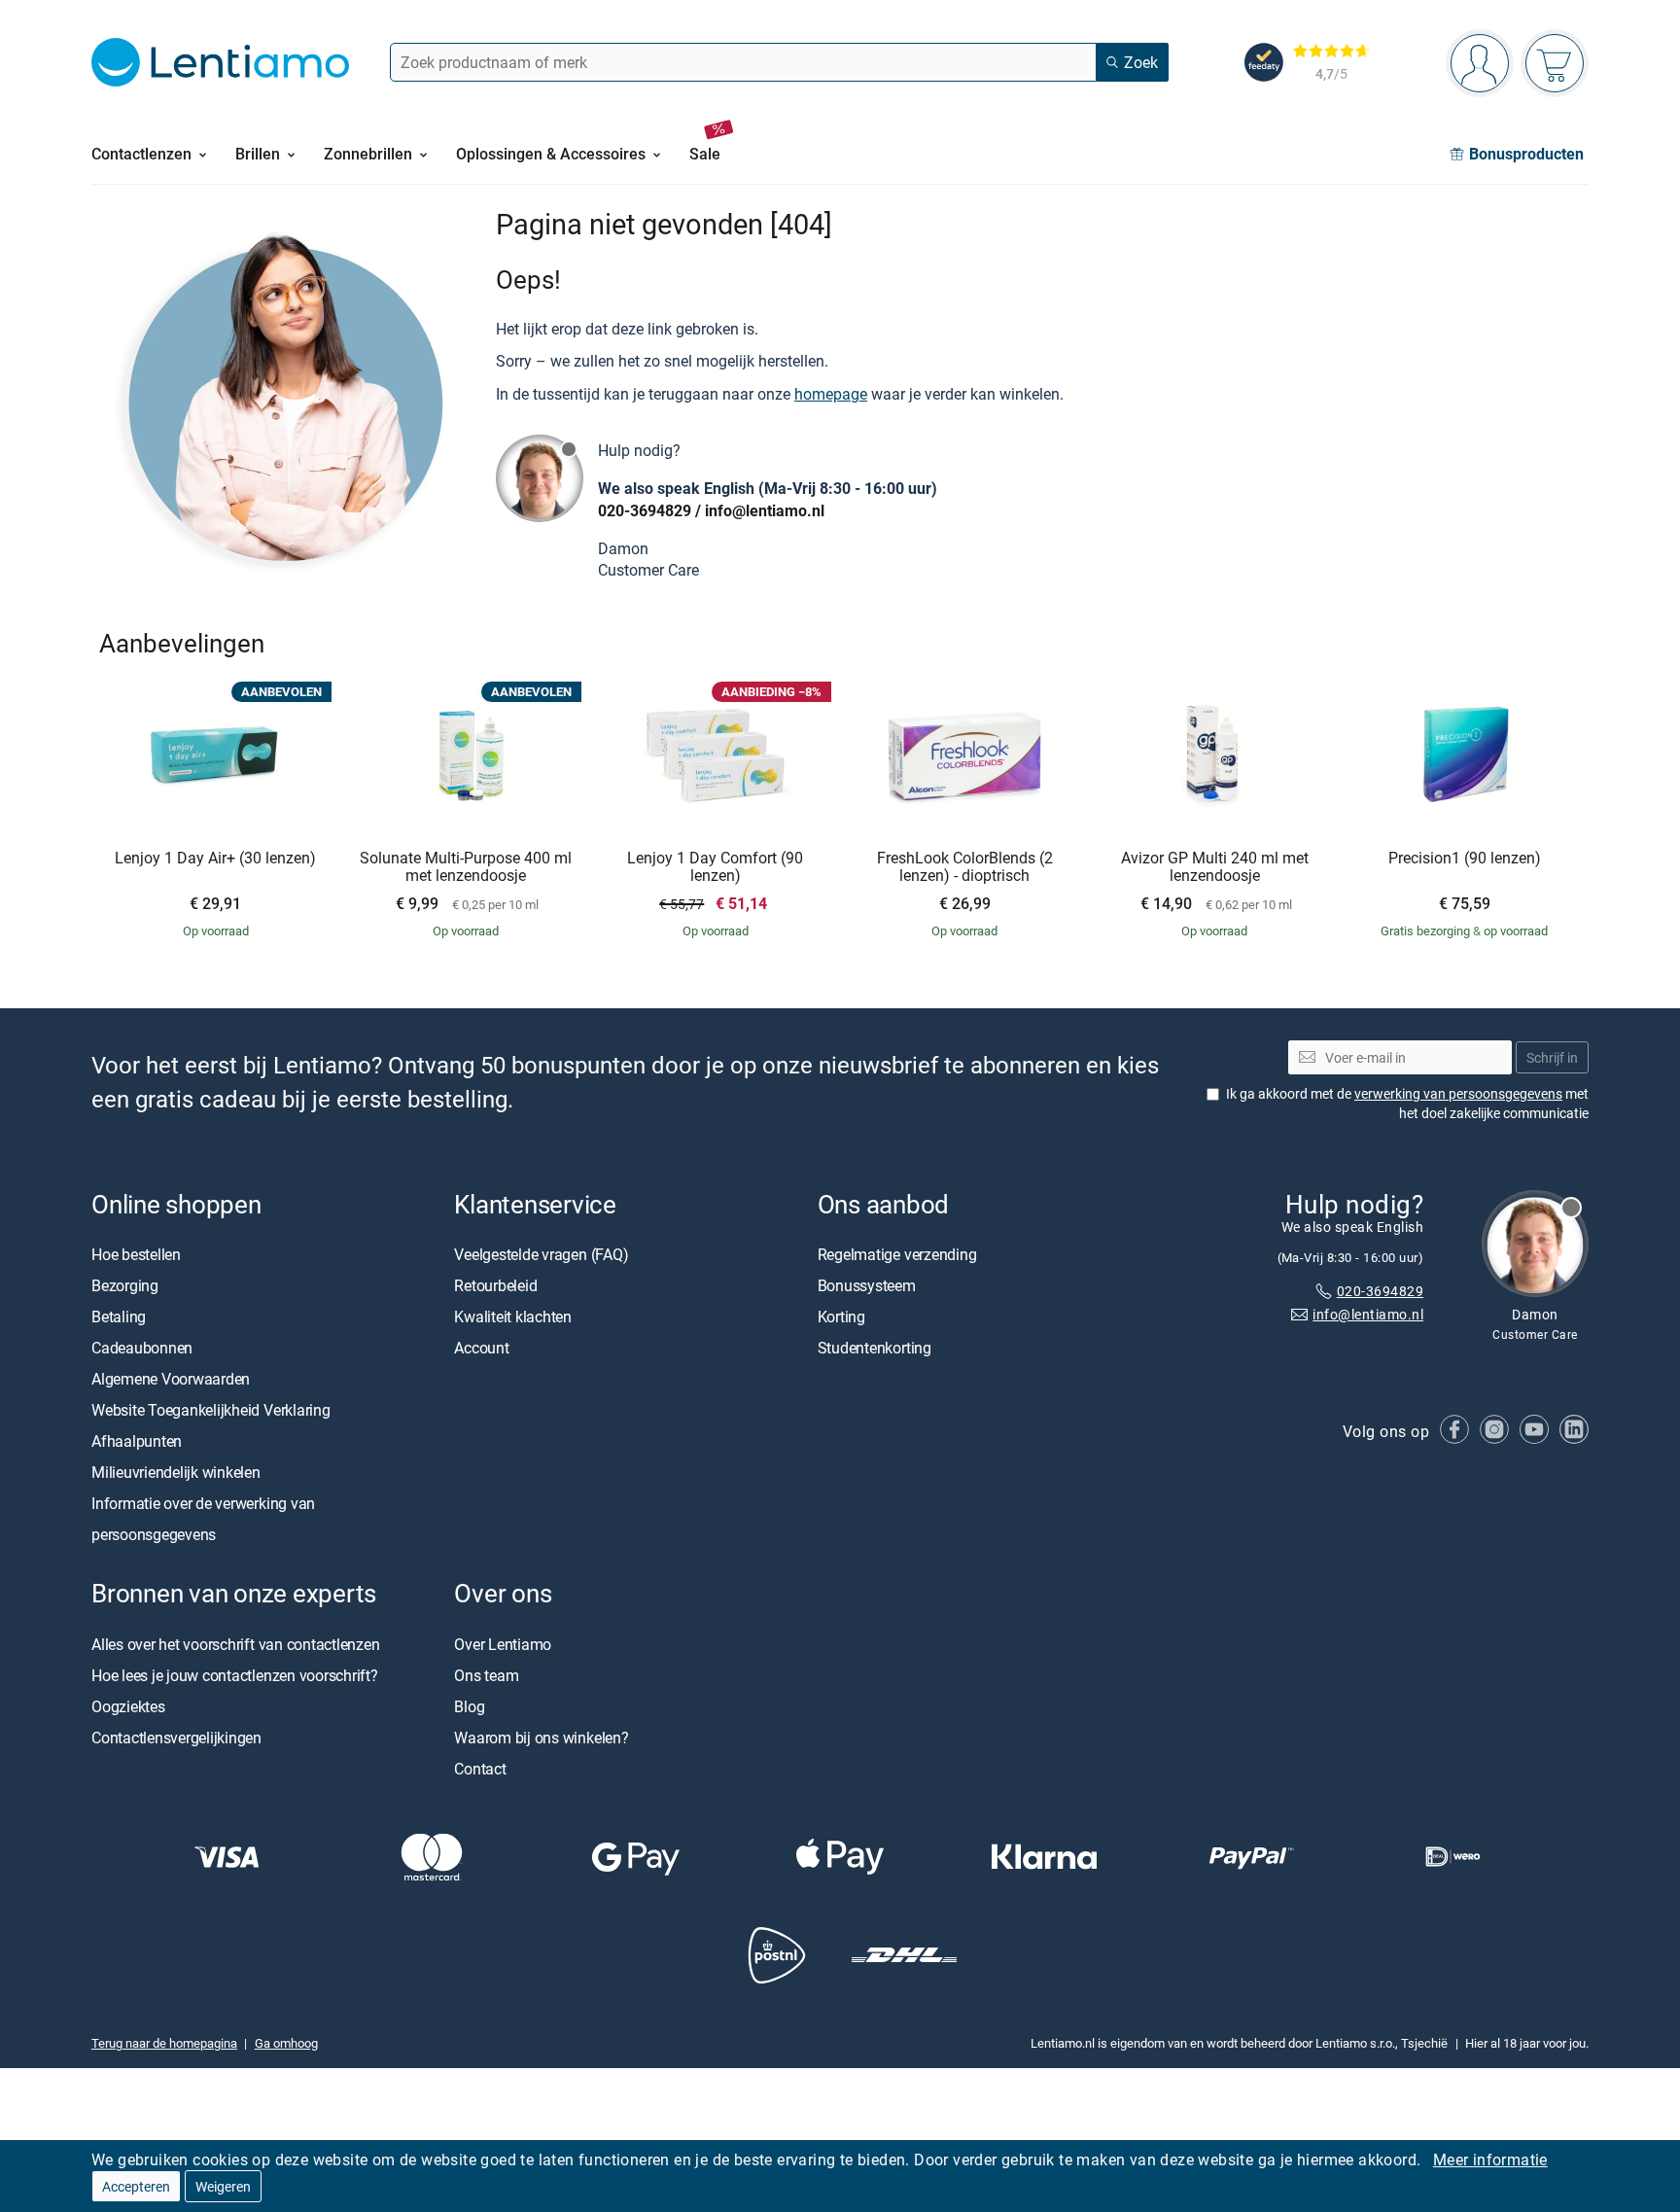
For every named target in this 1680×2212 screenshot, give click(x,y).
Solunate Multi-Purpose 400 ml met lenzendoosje (466, 867)
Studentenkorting (875, 1349)
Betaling (119, 1317)
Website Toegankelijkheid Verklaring (211, 1411)
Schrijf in (1552, 1057)
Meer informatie (1490, 2159)
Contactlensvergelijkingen (176, 1738)
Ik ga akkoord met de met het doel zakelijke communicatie (1407, 1103)
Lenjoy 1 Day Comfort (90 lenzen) (715, 867)
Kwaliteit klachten (513, 1317)
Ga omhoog (286, 2043)
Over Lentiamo (503, 1644)
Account (481, 1349)
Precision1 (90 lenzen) (1465, 859)
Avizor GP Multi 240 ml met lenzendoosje (1215, 867)
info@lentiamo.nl (765, 510)
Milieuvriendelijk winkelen (176, 1473)
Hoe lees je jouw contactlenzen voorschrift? (235, 1675)
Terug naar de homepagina (164, 2043)
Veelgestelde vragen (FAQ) (541, 1255)
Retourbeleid (495, 1286)
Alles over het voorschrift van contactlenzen (235, 1644)
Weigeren (223, 2186)
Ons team (486, 1675)
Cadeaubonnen (142, 1349)
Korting (841, 1317)
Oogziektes (128, 1706)
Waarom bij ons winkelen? (541, 1738)
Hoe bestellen (136, 1255)
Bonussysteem (867, 1286)
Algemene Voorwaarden (171, 1380)
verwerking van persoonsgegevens (1458, 1093)
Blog (469, 1706)
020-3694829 (645, 510)
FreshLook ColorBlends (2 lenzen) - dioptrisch (965, 867)
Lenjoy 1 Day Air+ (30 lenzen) (215, 859)
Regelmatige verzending (897, 1255)
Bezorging (125, 1286)
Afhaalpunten (137, 1442)
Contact (480, 1769)
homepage (831, 394)
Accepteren (136, 2186)
